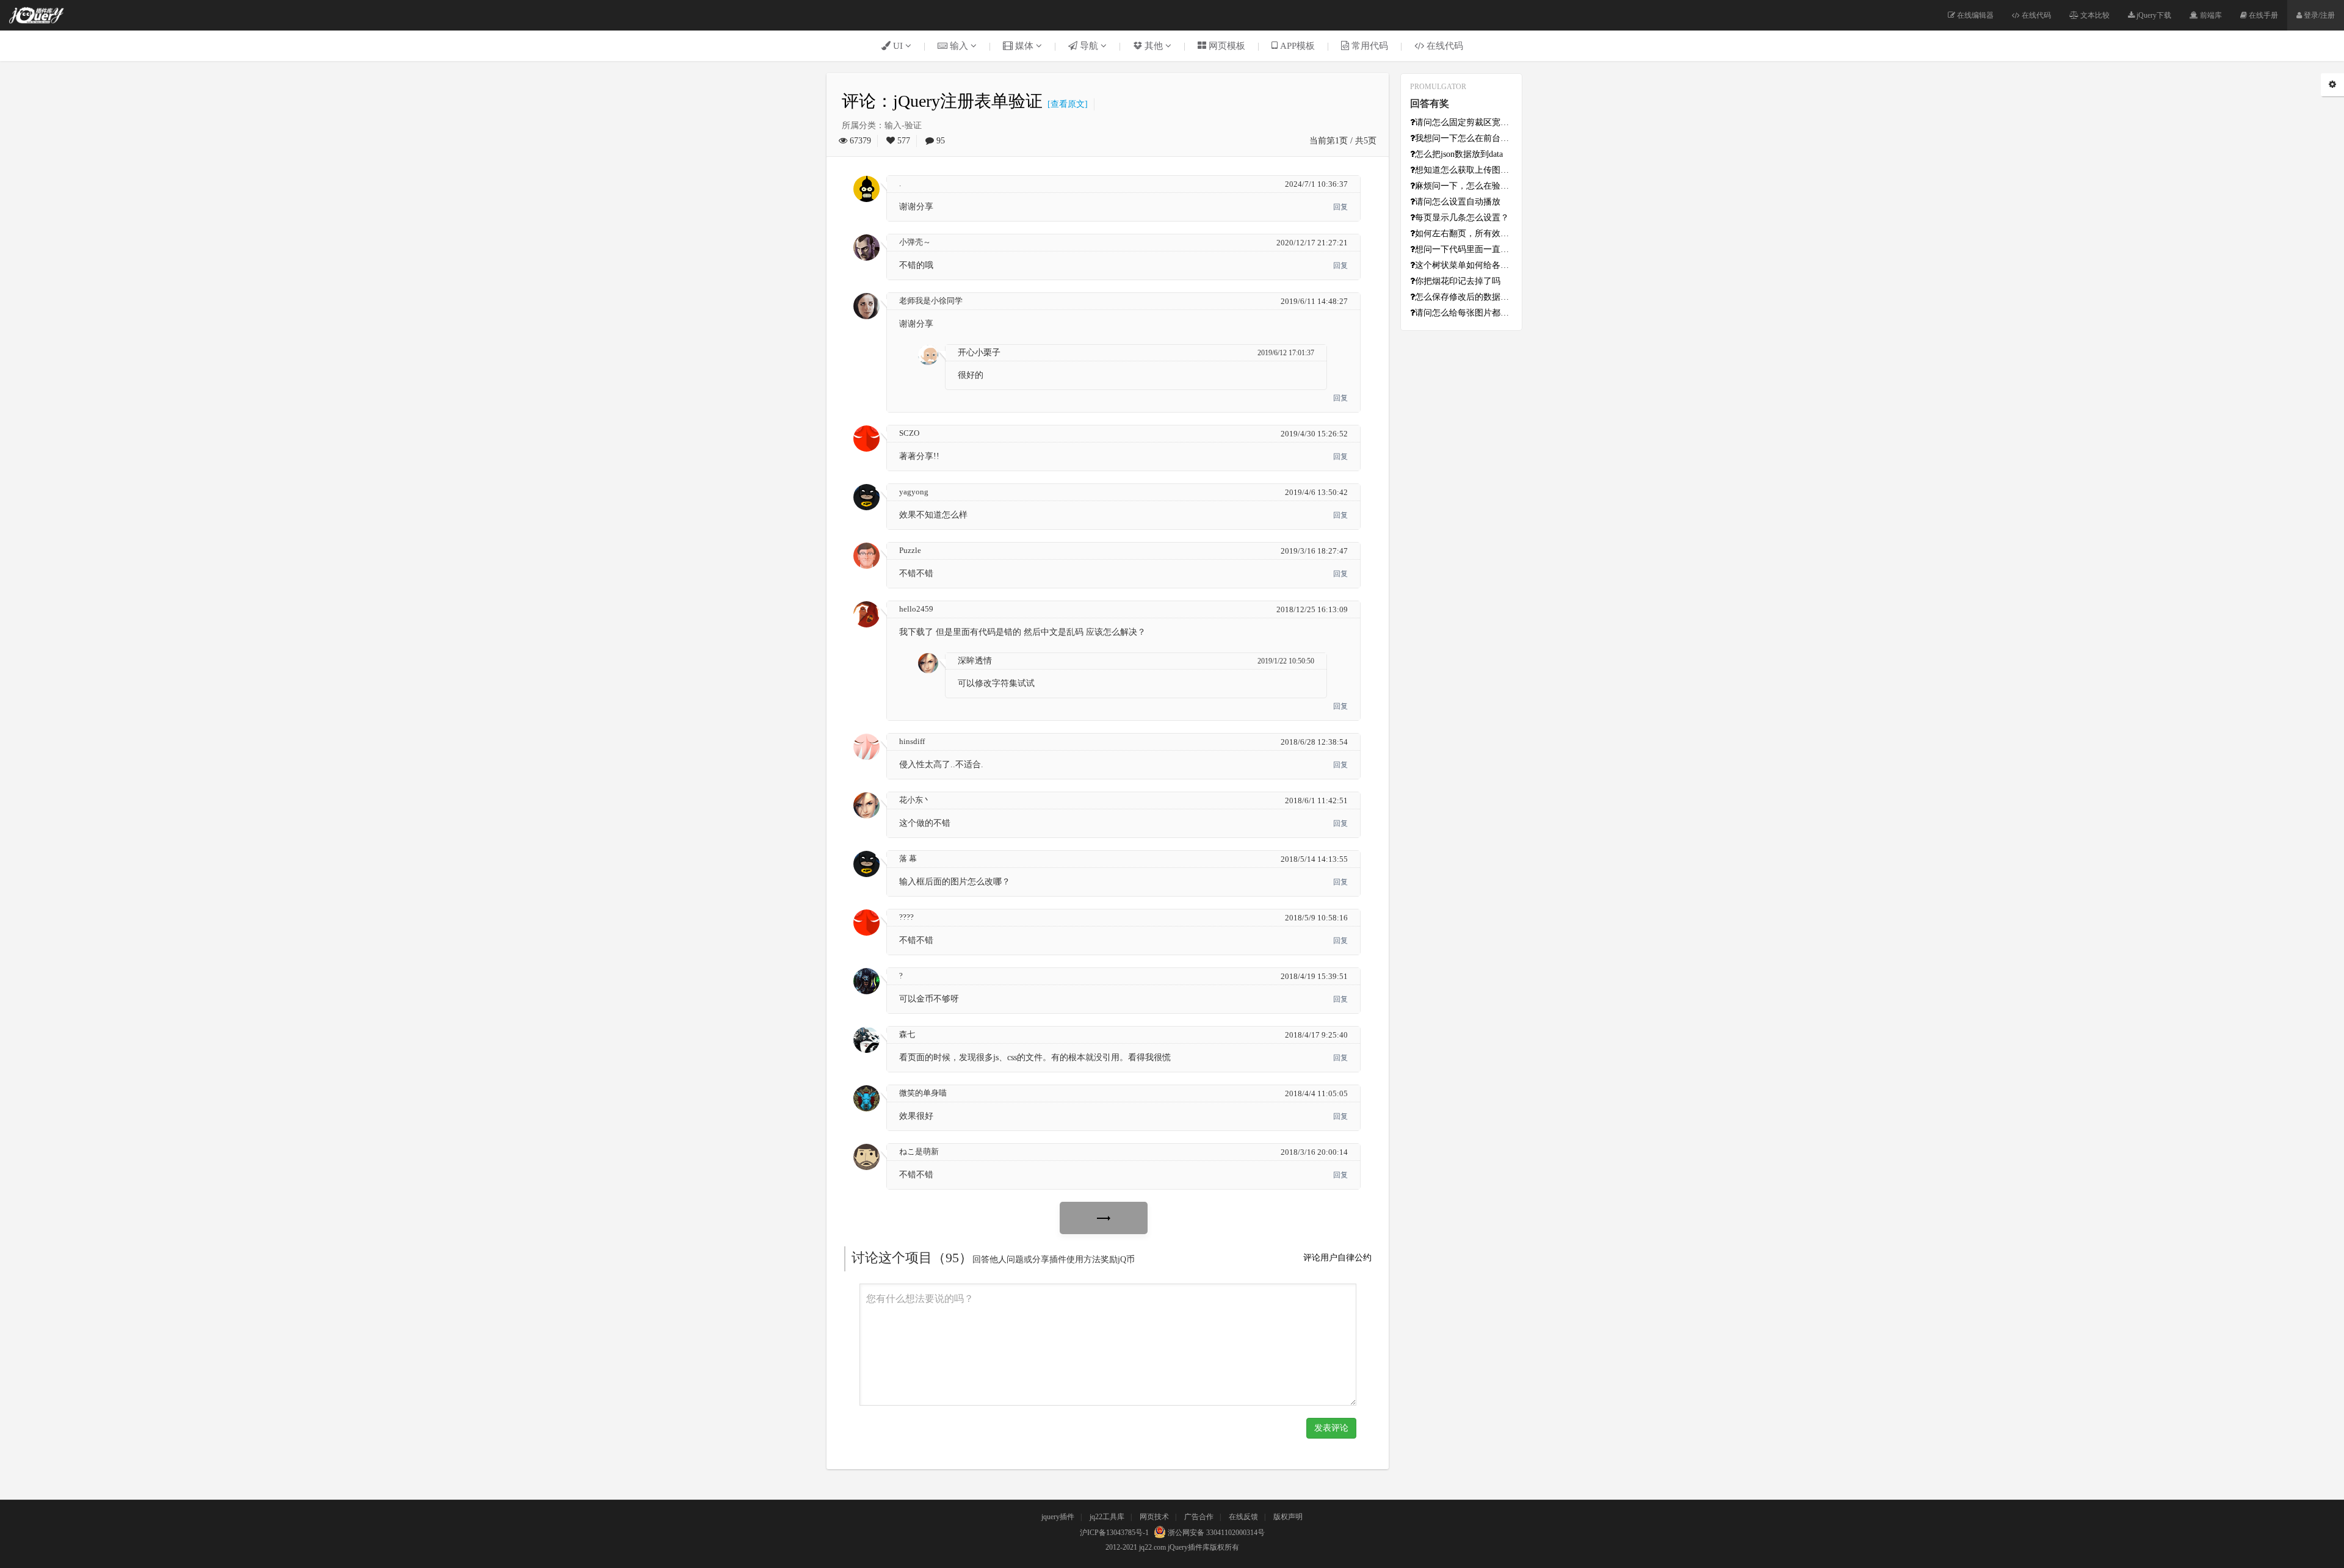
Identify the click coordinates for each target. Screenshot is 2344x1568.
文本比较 (2094, 15)
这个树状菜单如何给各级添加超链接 (1464, 265)
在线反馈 (1243, 1517)
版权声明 (1288, 1517)
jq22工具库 (1107, 1517)
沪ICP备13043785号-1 (1114, 1533)
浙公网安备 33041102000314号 (1215, 1533)
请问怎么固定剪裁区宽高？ (1464, 122)
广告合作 (1199, 1517)
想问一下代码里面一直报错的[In (1464, 249)
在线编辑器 (1974, 15)
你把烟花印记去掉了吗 (1458, 281)
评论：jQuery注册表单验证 (942, 101)
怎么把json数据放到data (1459, 154)
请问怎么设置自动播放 (1458, 202)
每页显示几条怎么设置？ (1462, 218)
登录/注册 (2318, 15)
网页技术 (1154, 1517)
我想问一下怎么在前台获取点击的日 (1464, 138)
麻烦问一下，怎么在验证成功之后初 (1464, 186)
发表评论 (1331, 1428)
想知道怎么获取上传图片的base (1464, 170)
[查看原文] (1065, 104)
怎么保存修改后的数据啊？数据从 (1464, 297)
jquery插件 (1058, 1517)
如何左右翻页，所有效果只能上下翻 (1464, 233)
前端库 (2210, 15)
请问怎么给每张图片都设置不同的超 (1464, 313)
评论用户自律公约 (1337, 1258)
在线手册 (2263, 15)
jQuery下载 (2153, 15)
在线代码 (2035, 15)
